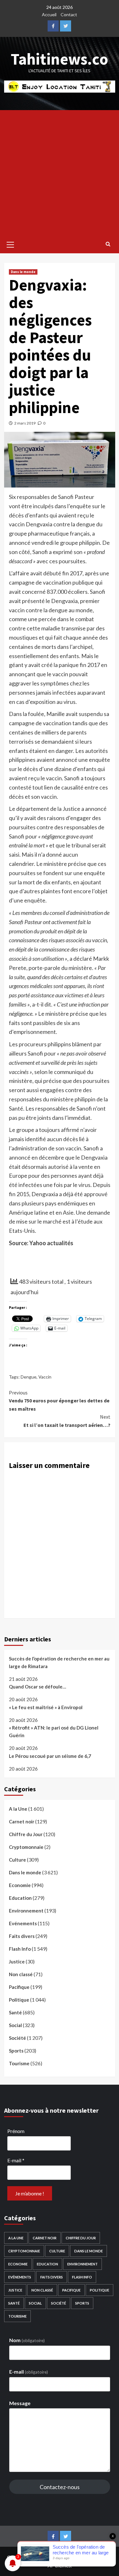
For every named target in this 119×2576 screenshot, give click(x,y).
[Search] (108, 244)
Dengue (29, 1377)
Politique (19, 2000)
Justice (17, 1962)
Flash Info (20, 1949)
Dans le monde (23, 272)
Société (17, 2038)
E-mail (16, 2160)
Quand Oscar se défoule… (37, 1687)
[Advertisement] (60, 173)
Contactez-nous (60, 2487)
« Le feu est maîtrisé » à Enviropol (46, 1707)
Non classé (21, 1974)
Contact (69, 14)
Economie (20, 1885)
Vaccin (45, 1377)
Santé (15, 2012)
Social (15, 2025)
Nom (27, 2340)
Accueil (49, 14)
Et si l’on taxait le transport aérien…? (67, 1421)
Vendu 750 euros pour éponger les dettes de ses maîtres (59, 1401)
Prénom (16, 2131)
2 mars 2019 (25, 423)
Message (20, 2403)
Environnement (26, 1911)
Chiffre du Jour (26, 1834)
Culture (17, 1860)
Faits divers (22, 1936)
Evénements (23, 1923)
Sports (16, 2051)
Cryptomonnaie (26, 1847)
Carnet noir (22, 1821)
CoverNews (93, 2557)
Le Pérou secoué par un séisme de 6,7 (50, 1756)
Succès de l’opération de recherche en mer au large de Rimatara (59, 1662)
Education (20, 1898)
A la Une (18, 1809)
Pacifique (19, 1987)
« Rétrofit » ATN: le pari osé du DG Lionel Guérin (54, 1731)
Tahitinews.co (60, 59)
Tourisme (19, 2063)
